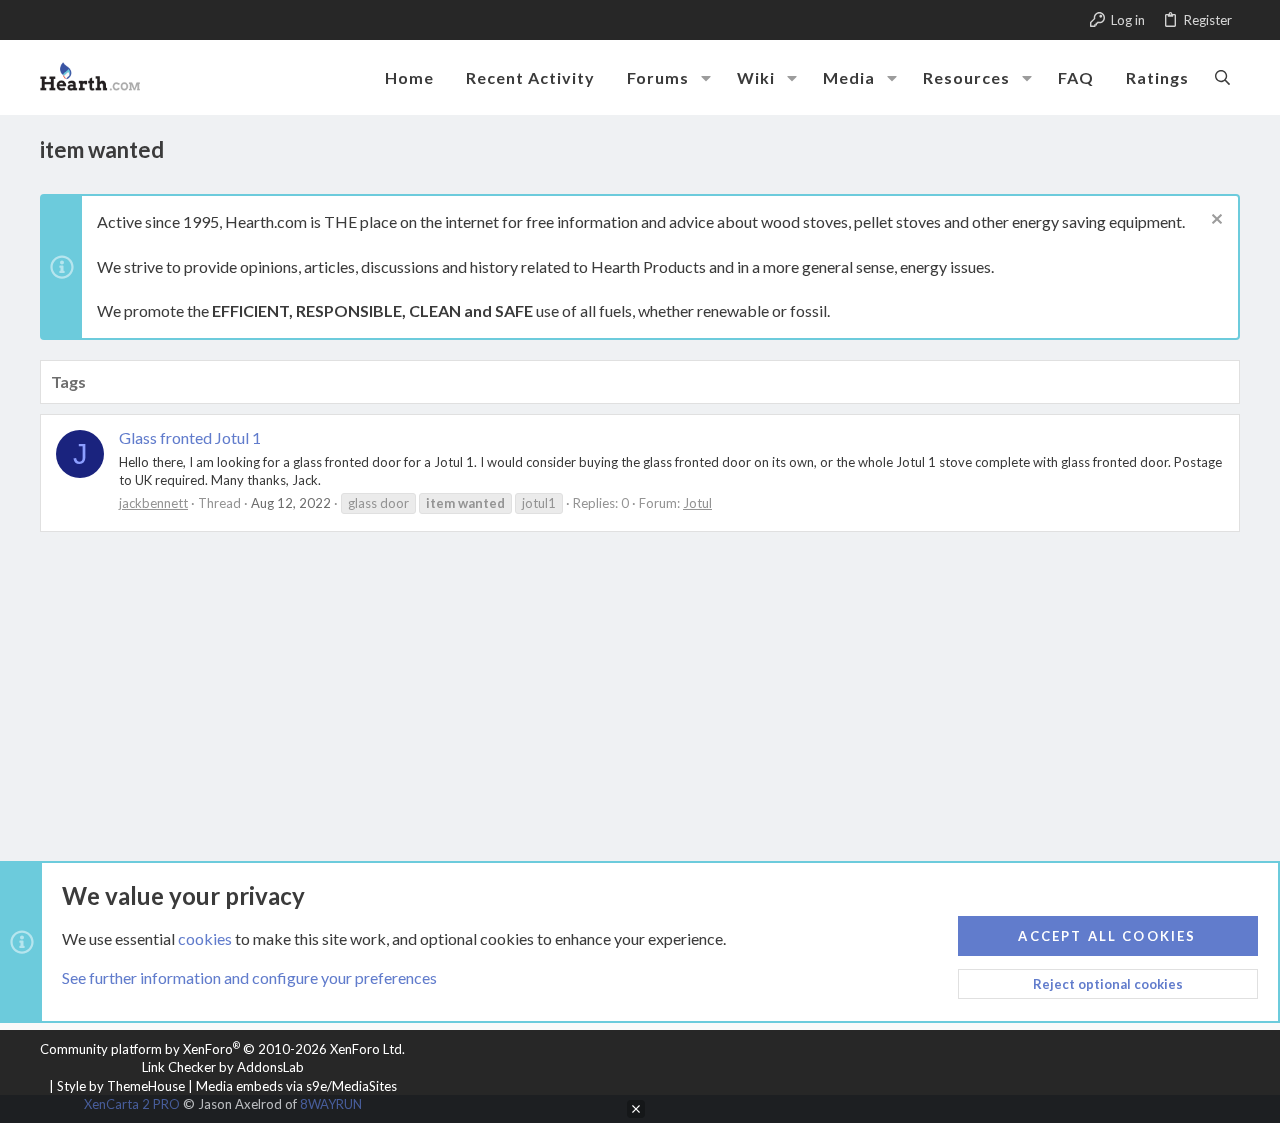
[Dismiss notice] (1214, 221)
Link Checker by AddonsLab (223, 1067)
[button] (706, 78)
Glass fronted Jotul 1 (190, 437)
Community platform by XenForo (222, 1049)
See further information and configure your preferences (249, 977)
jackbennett (153, 503)
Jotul (697, 503)
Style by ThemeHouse (121, 1086)
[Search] (1222, 77)
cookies (205, 938)
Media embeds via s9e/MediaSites (296, 1086)
